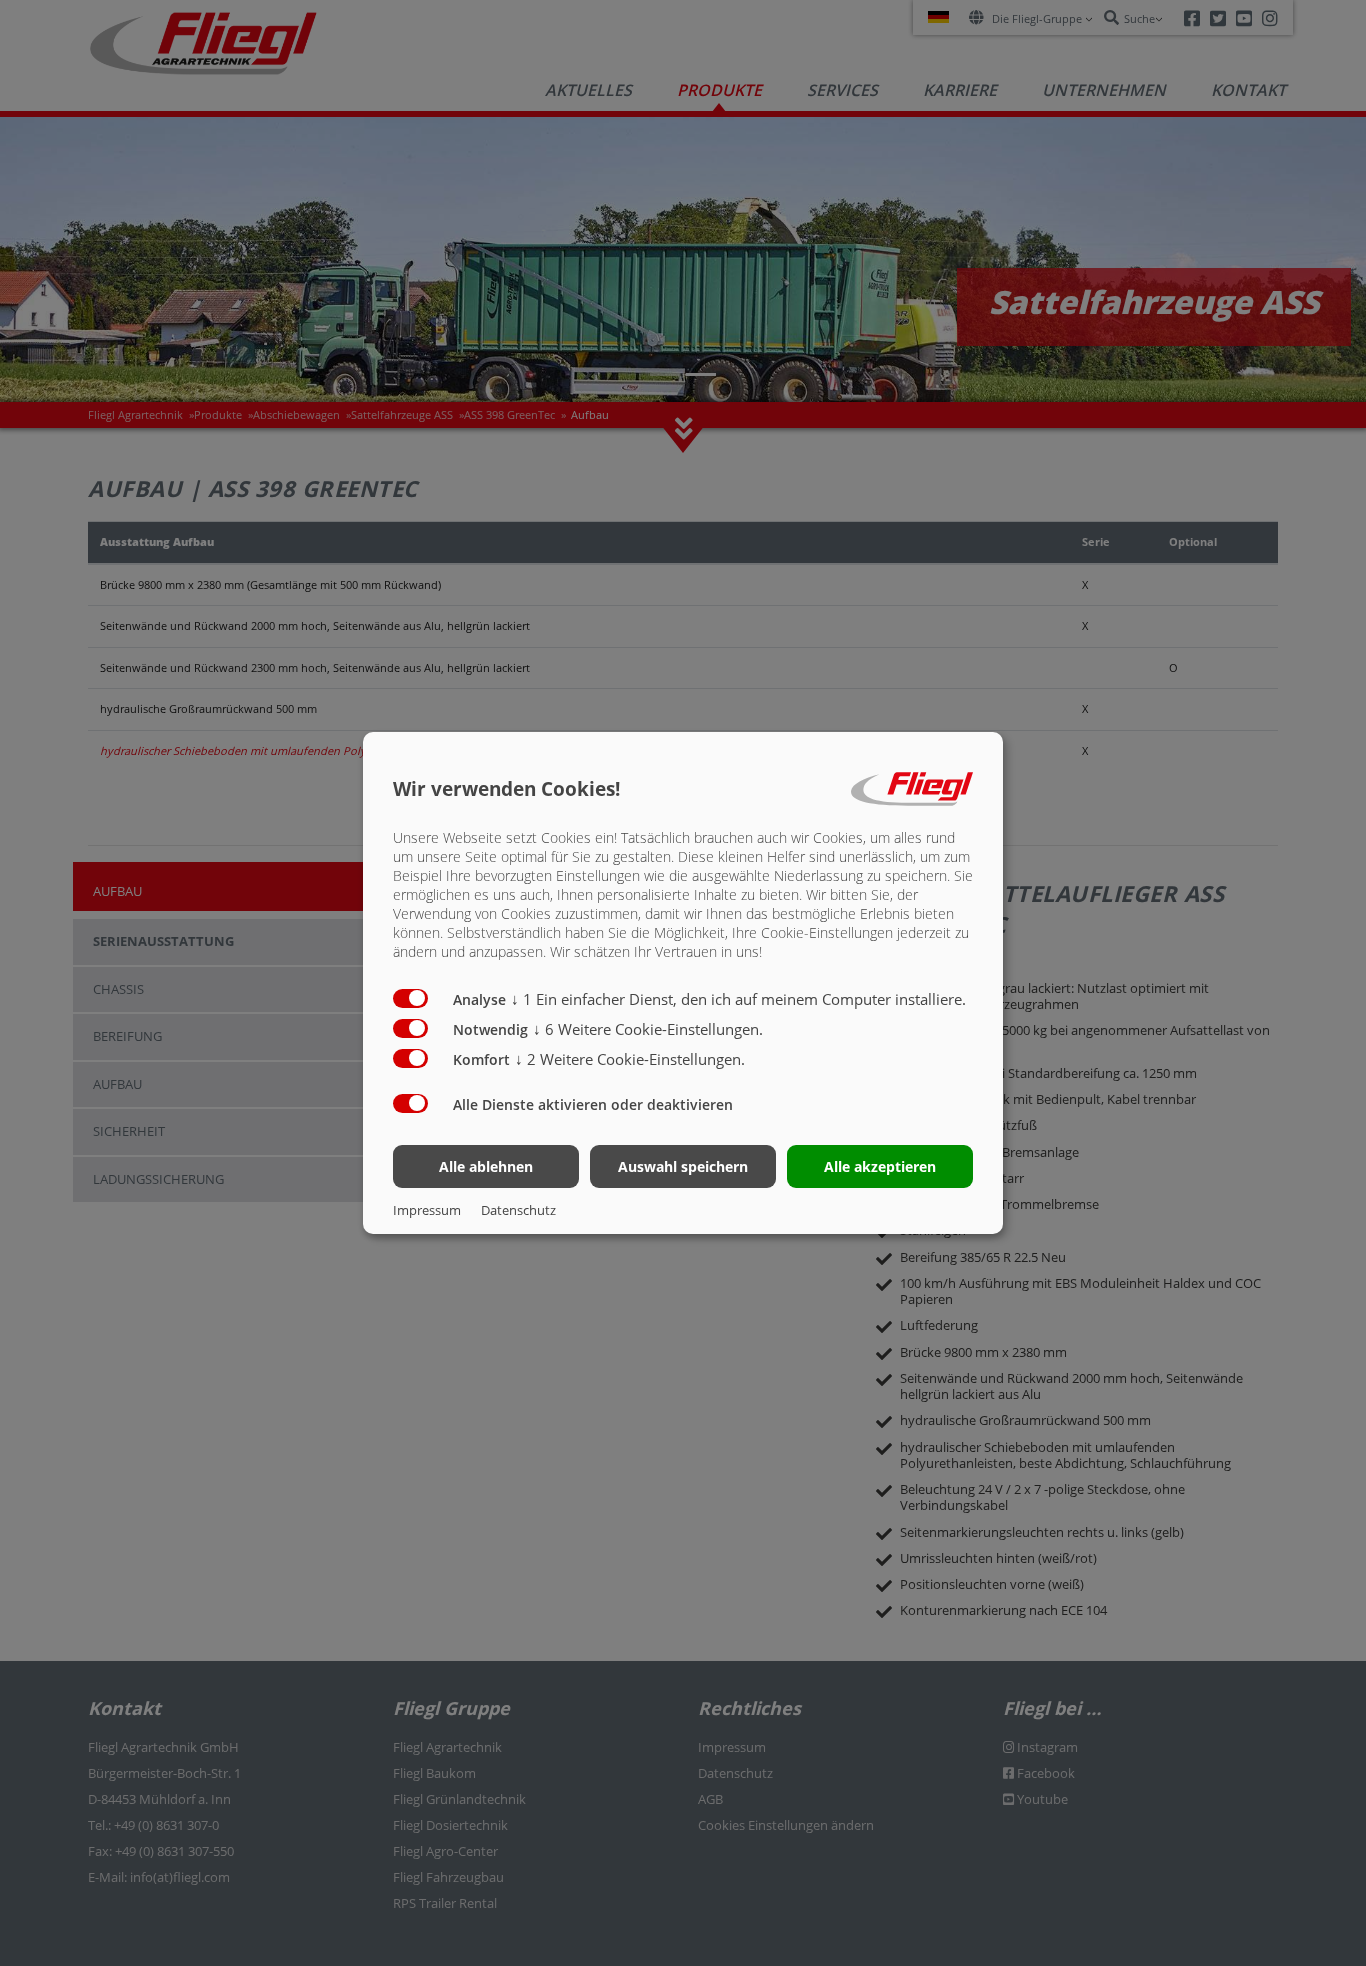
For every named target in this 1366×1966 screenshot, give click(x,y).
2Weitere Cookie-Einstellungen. (630, 1059)
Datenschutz (518, 1210)
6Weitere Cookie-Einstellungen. (648, 1029)
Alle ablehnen (486, 1166)
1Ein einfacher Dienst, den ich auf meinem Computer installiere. (738, 999)
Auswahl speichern (683, 1166)
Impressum (427, 1210)
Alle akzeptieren (880, 1166)
